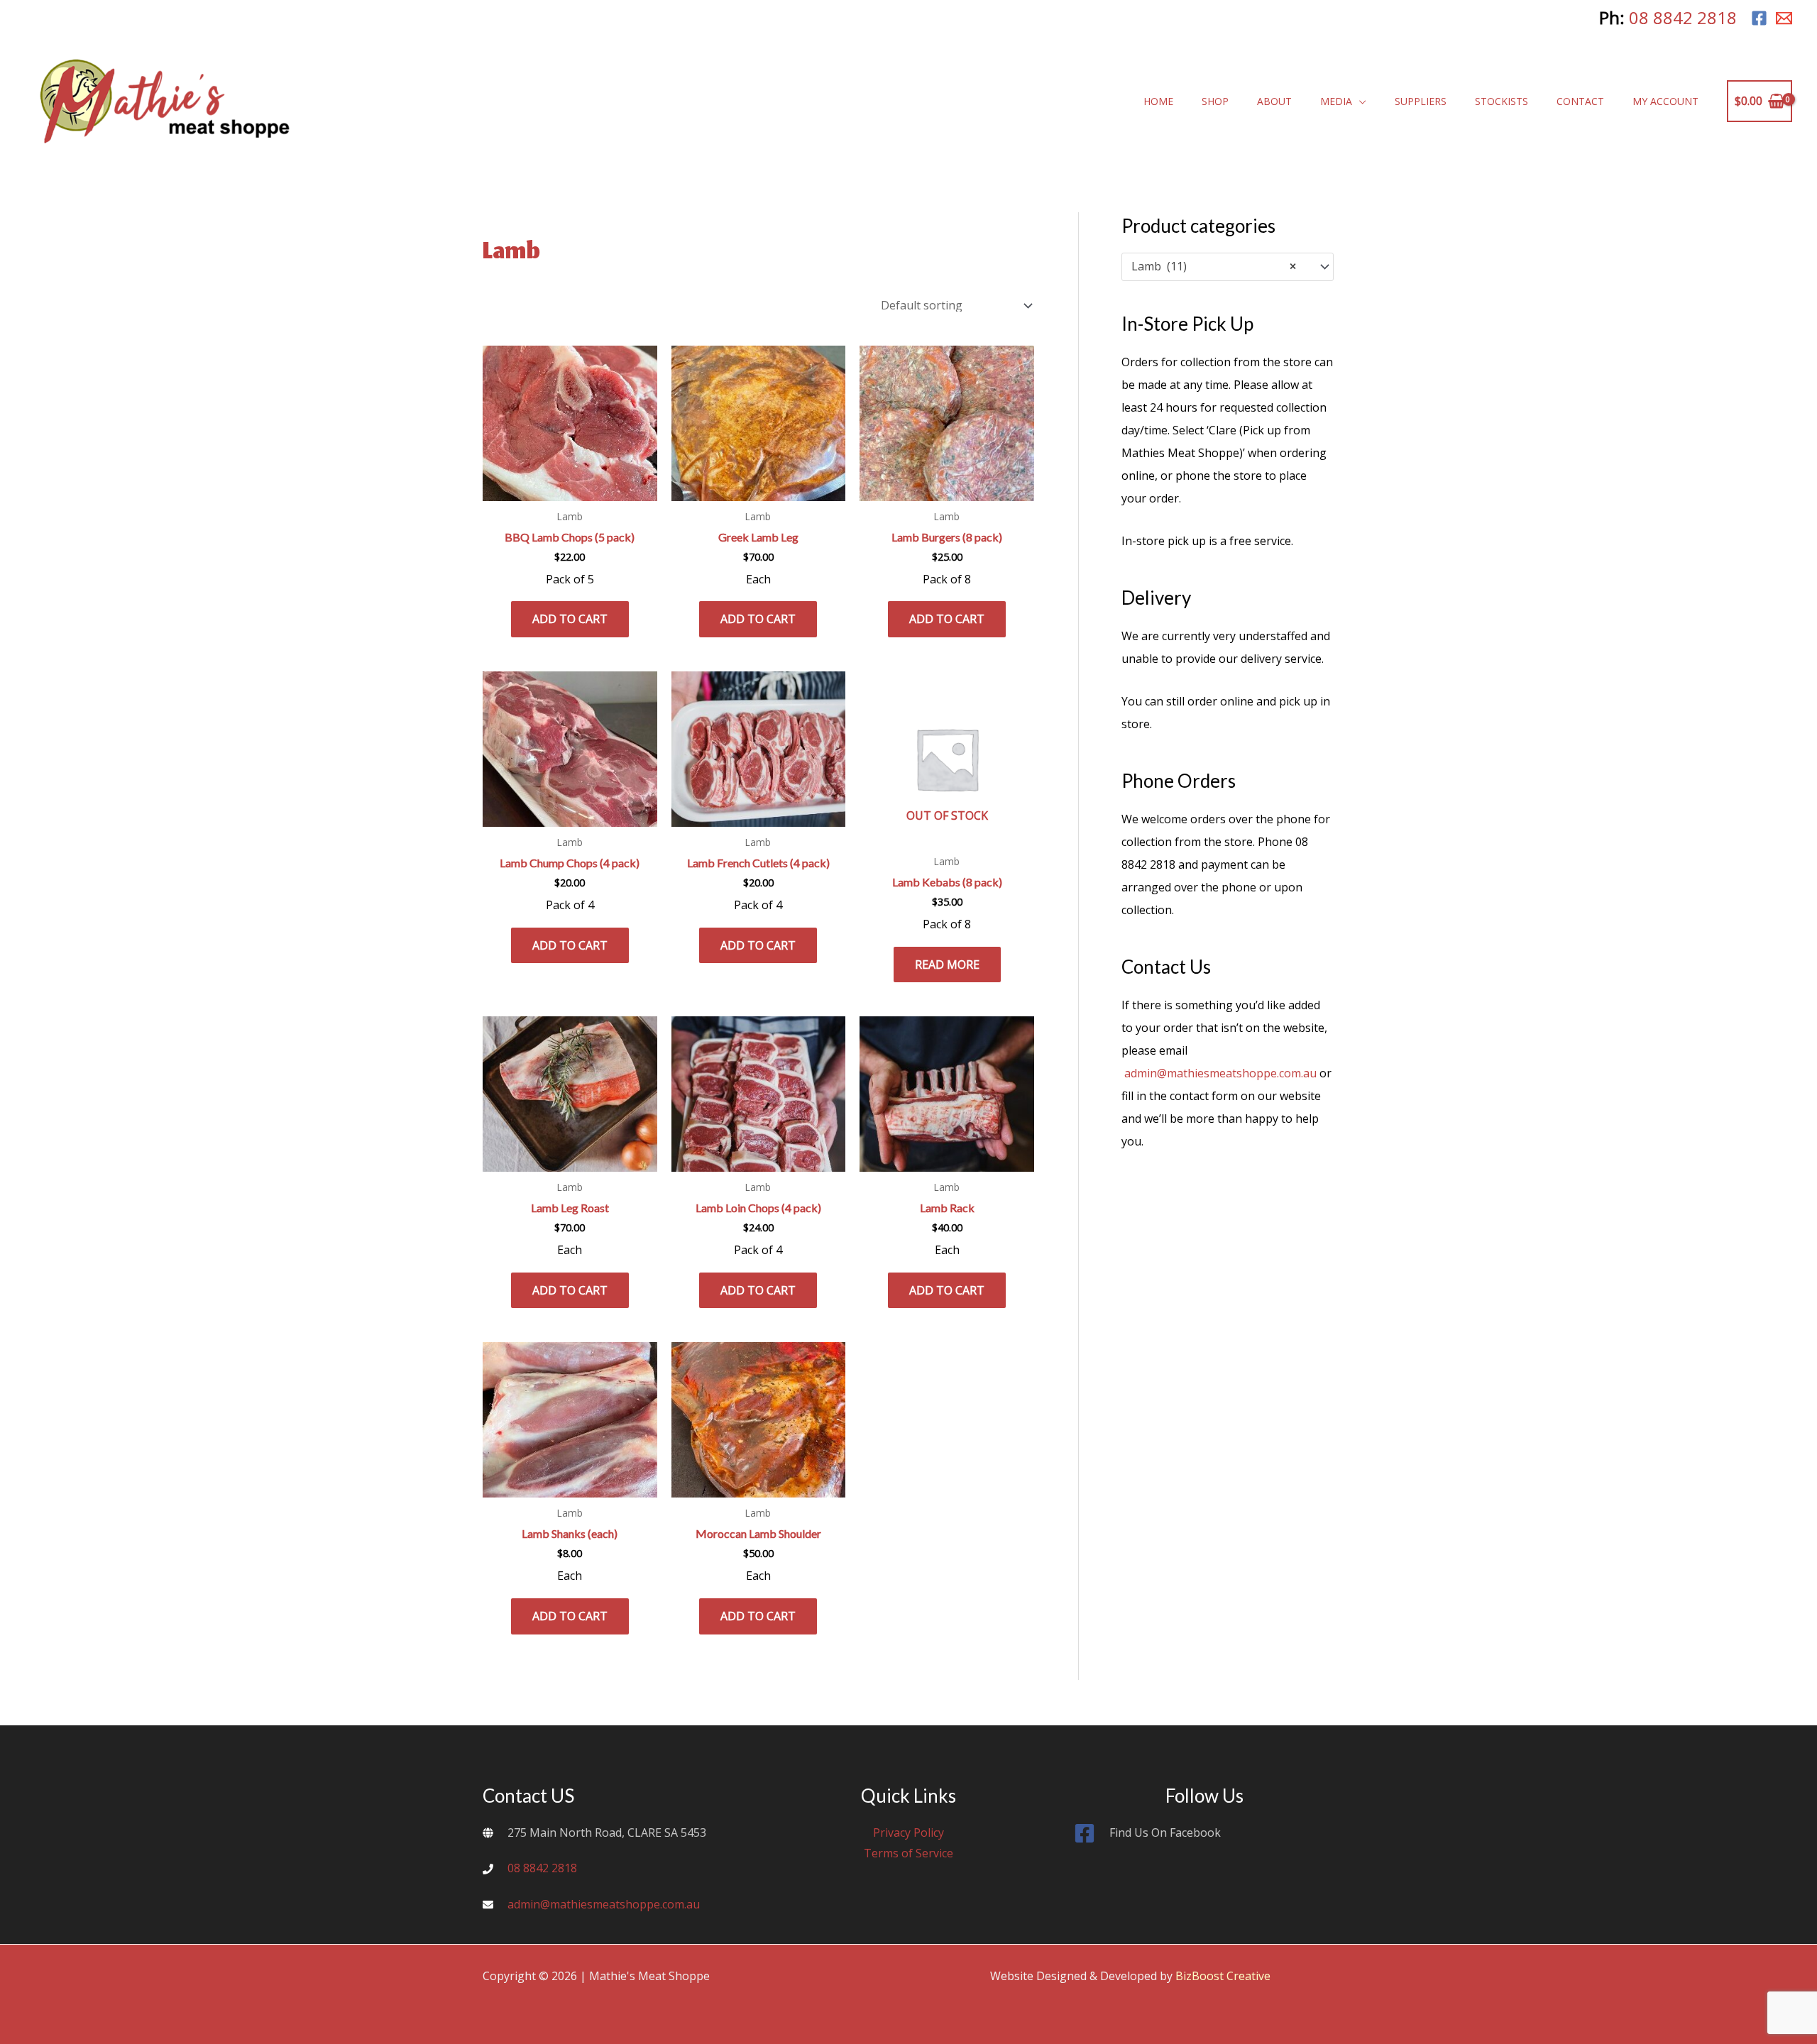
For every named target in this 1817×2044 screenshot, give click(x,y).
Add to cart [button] (570, 619)
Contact (1580, 101)
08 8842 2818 (1683, 17)
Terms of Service (908, 1853)
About (1274, 101)
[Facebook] (1759, 18)
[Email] (1784, 18)
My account (1665, 101)
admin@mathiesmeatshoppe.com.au (1220, 1073)
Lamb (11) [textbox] (1214, 267)
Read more (947, 965)
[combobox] (1228, 267)
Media (1336, 101)
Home (1158, 101)
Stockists (1502, 101)
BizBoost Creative (1223, 1976)
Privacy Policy (908, 1833)
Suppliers (1421, 101)
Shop (1215, 101)
